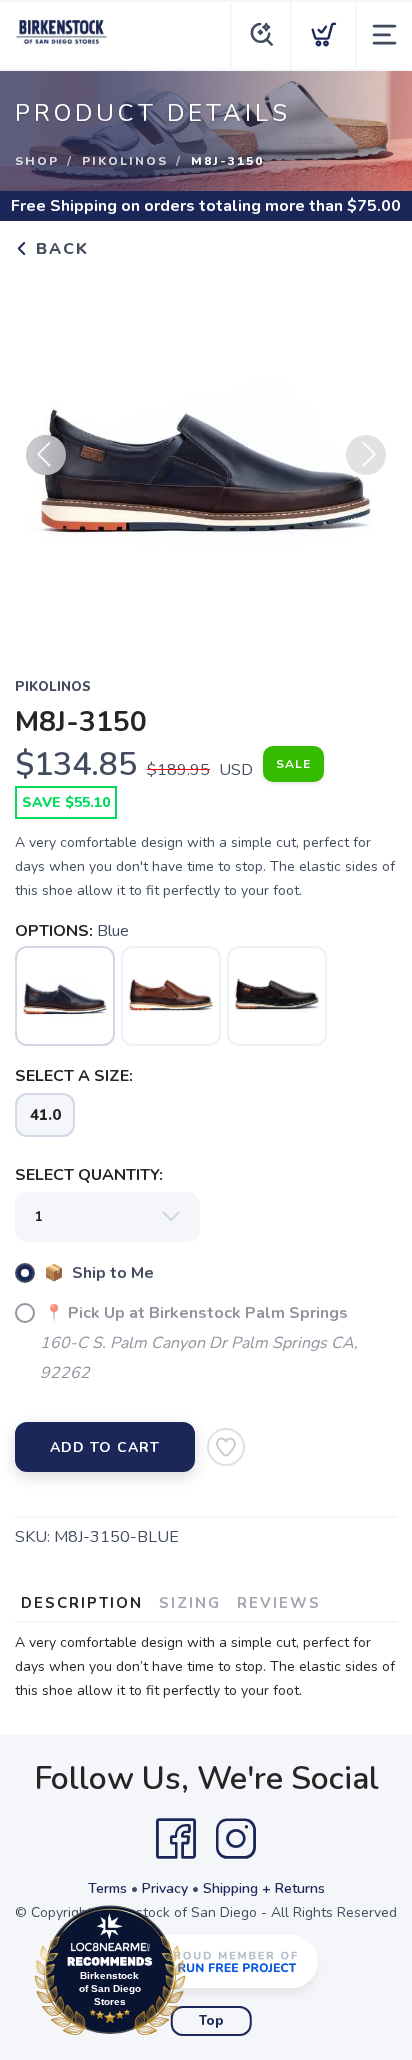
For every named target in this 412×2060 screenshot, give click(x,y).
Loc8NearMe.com (197, 1975)
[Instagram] (236, 1839)
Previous (46, 455)
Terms (107, 1888)
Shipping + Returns (264, 1888)
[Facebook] (176, 1839)
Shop (37, 161)
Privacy (165, 1888)
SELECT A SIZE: (74, 1076)
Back (59, 249)
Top (211, 2021)
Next (366, 455)
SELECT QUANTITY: (89, 1175)
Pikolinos (125, 161)
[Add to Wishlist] (226, 1447)
